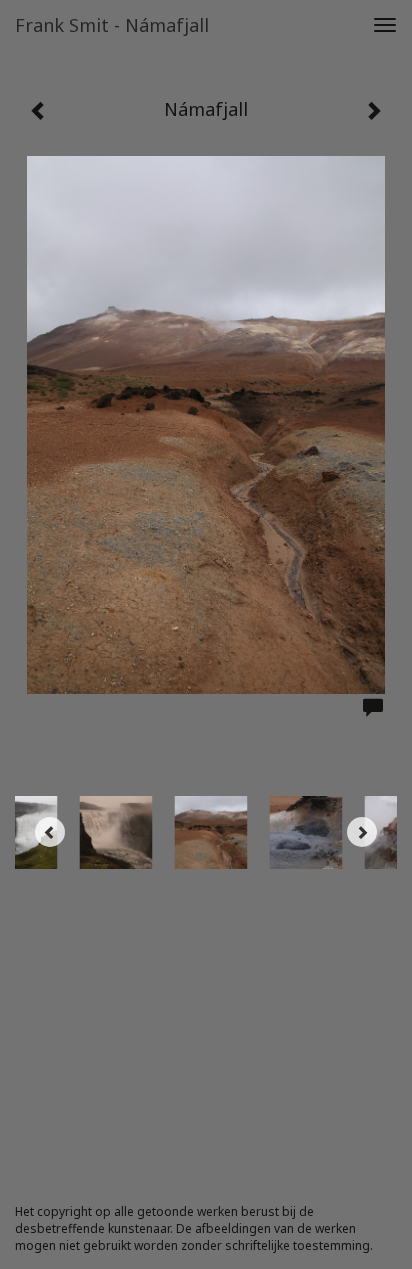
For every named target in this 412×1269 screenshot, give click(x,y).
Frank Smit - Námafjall (112, 25)
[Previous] (50, 832)
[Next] (362, 832)
